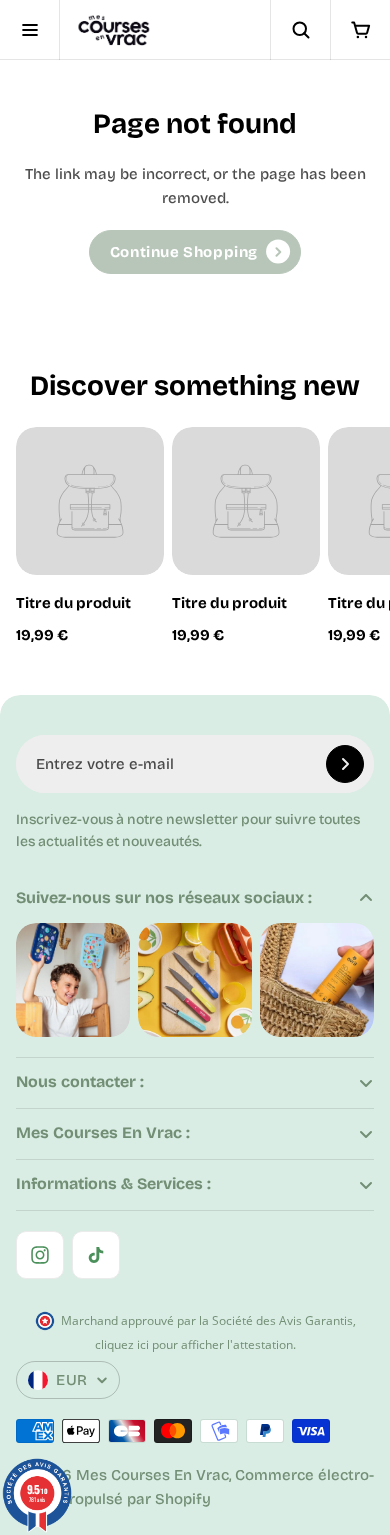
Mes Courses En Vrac (152, 1475)
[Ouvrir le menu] (30, 30)
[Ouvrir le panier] (360, 30)
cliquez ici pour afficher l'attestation (194, 1344)
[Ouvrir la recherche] (300, 30)
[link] (195, 252)
